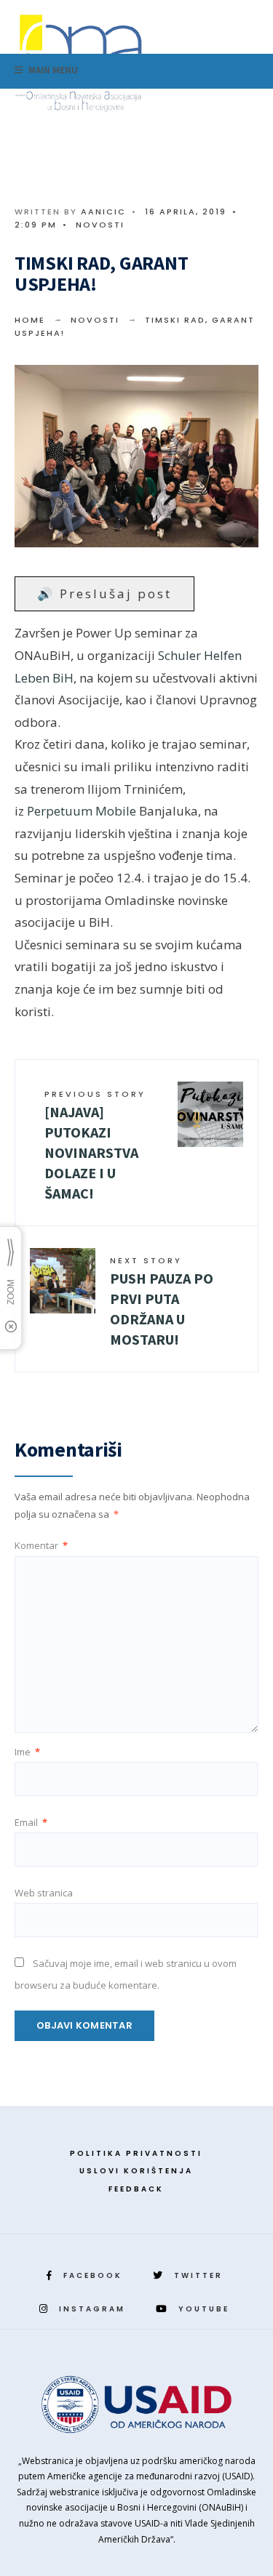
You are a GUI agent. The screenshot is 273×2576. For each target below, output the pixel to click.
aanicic (103, 212)
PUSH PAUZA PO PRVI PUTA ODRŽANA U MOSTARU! (162, 1301)
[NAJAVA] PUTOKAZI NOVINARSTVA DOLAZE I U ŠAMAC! (95, 1145)
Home (30, 320)
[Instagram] (215, 106)
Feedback (136, 2189)
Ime (27, 1752)
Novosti (100, 225)
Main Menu (52, 70)
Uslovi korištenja (136, 2171)
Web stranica (44, 1893)
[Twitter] (191, 106)
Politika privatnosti (136, 2153)
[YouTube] (238, 106)
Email (31, 1822)
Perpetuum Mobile (82, 811)
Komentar (41, 1545)
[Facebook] (168, 106)
